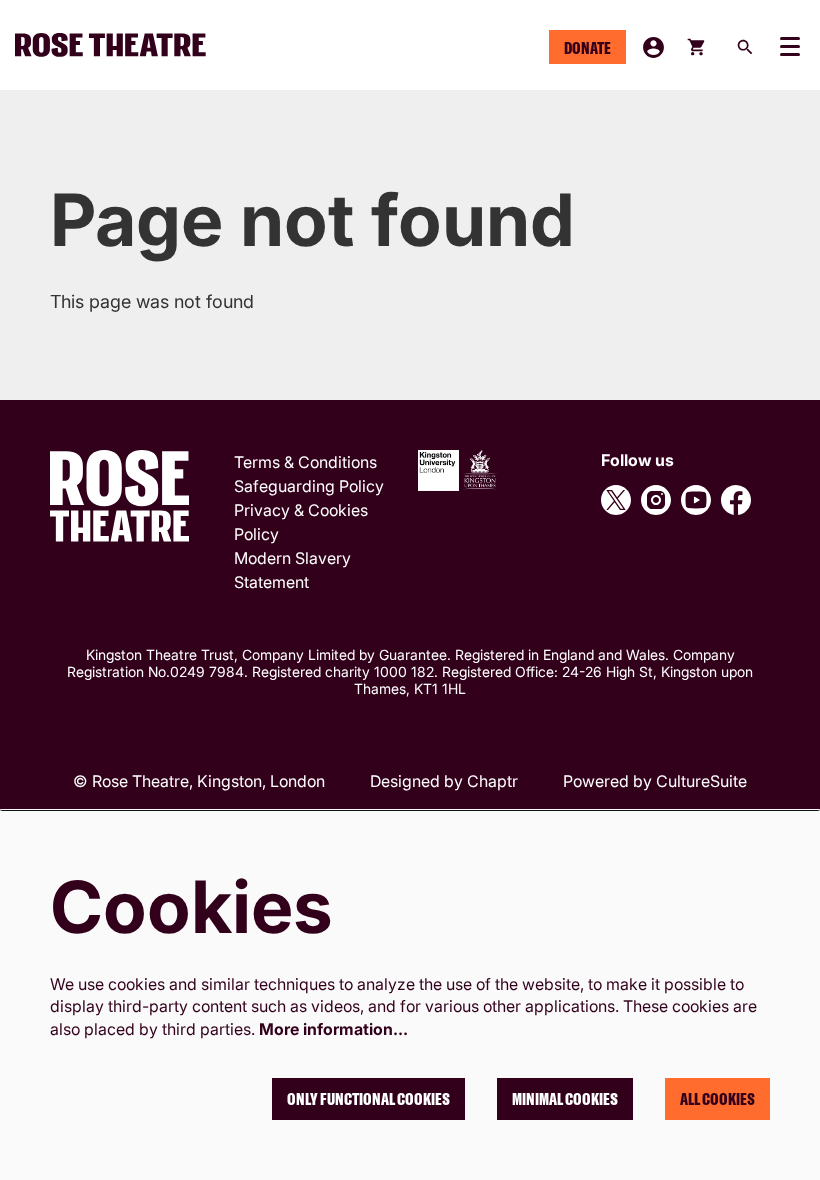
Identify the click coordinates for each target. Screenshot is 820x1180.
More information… (333, 1029)
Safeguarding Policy (309, 486)
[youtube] (696, 500)
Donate (587, 48)
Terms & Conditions (305, 462)
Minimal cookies (565, 1099)
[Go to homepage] (119, 45)
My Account (653, 47)
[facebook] (736, 500)
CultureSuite (701, 781)
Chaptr (492, 781)
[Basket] (698, 47)
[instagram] (656, 500)
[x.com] (616, 500)
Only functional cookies (368, 1099)
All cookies (717, 1099)
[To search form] (745, 47)
